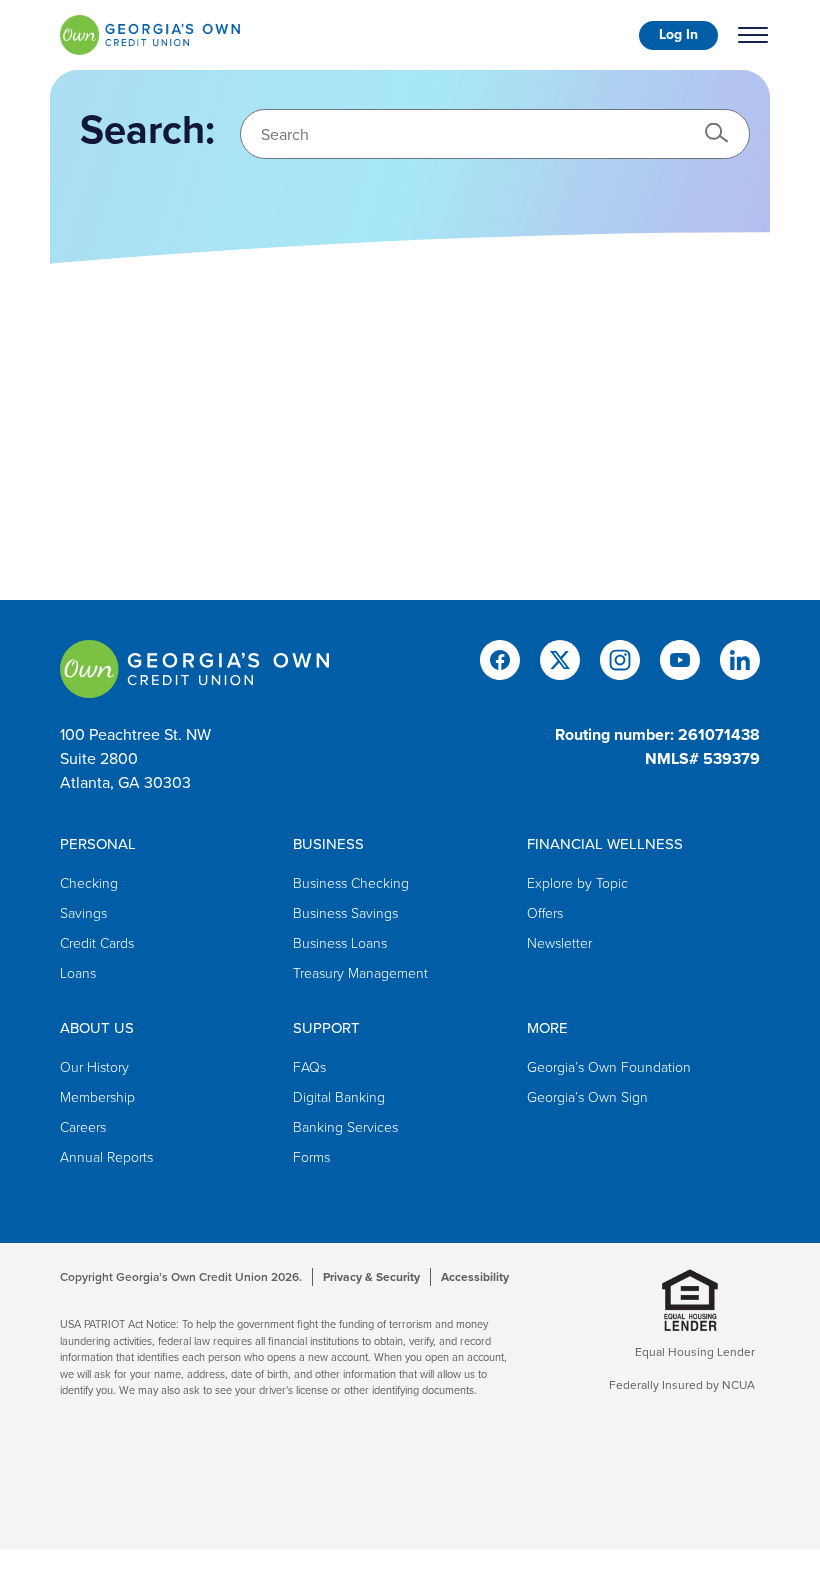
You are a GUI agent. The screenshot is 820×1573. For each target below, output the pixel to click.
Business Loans (340, 943)
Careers (83, 1127)
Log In (678, 34)
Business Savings (345, 913)
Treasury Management (360, 973)
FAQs (309, 1067)
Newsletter (559, 943)
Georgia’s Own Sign (587, 1097)
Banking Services (345, 1127)
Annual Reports (106, 1157)
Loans (78, 973)
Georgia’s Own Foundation (609, 1067)
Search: (147, 129)
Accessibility (475, 1277)
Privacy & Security (371, 1277)
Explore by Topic (577, 883)
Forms (311, 1157)
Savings (83, 913)
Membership (97, 1097)
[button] (717, 132)
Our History (94, 1067)
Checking (89, 883)
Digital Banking (339, 1097)
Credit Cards (97, 943)
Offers (545, 913)
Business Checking (351, 883)
